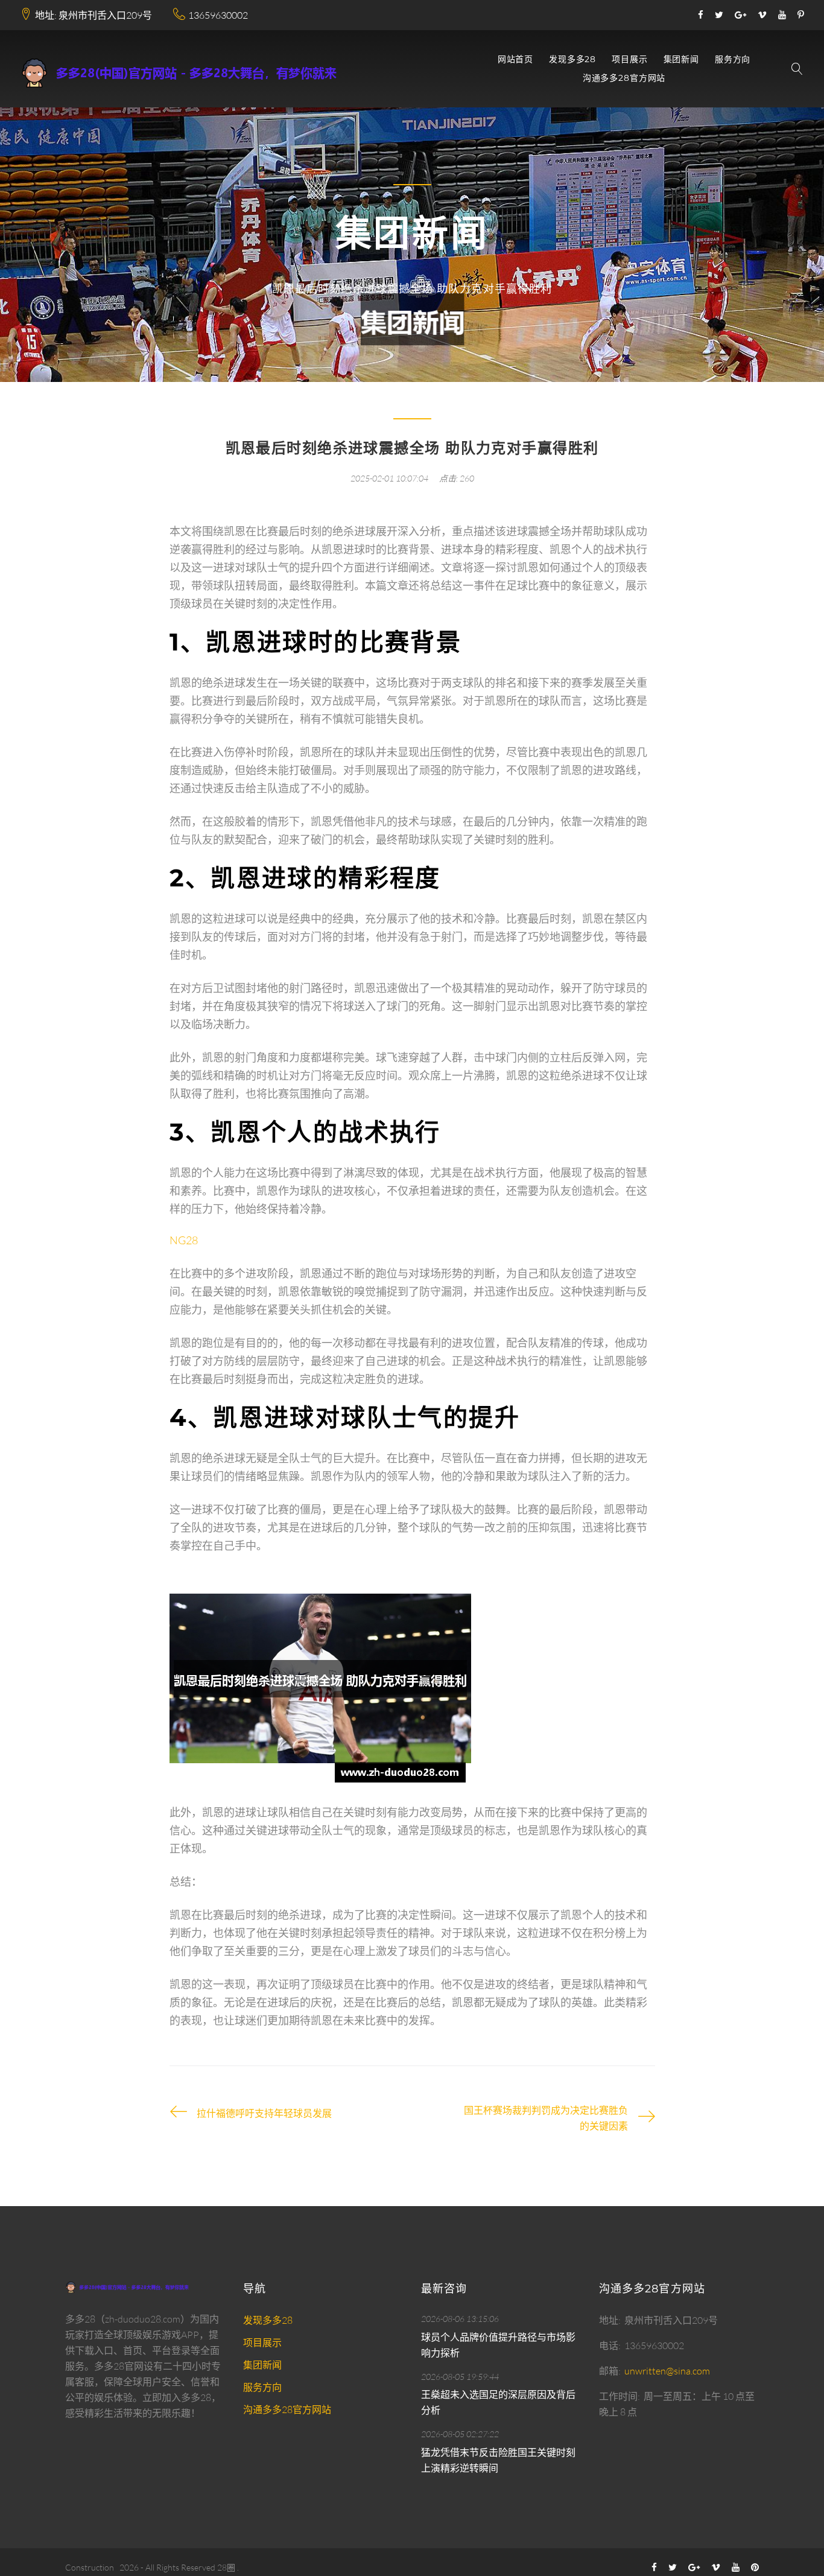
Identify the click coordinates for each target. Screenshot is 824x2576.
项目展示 (629, 59)
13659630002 (218, 15)
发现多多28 (572, 59)
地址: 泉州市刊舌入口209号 (93, 15)
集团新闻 (681, 59)
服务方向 (733, 59)
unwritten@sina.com (667, 2371)
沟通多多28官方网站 (624, 78)
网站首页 (515, 59)
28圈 (226, 2567)
